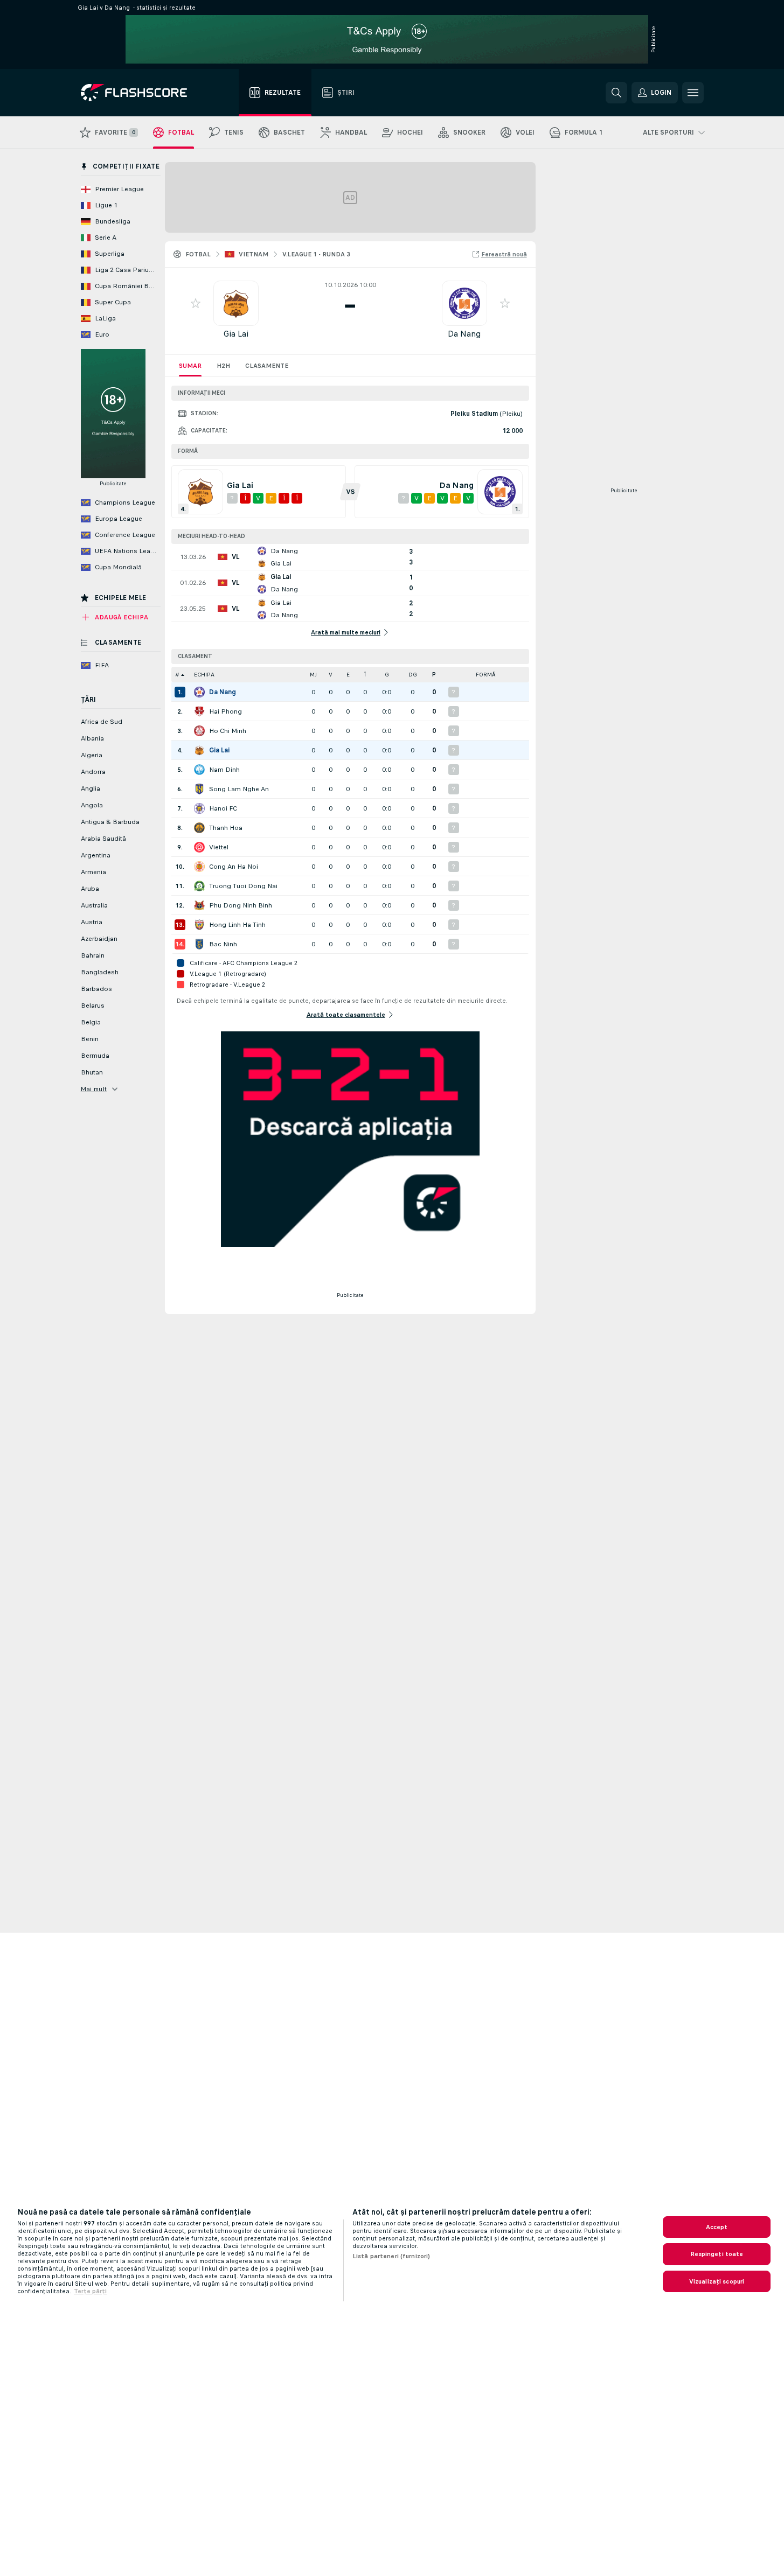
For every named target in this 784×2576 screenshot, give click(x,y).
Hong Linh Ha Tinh (237, 925)
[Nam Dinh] (199, 770)
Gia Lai (236, 334)
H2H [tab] (223, 366)
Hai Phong (226, 711)
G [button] (387, 675)
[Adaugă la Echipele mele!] (196, 303)
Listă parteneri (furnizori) (391, 2256)
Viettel (219, 847)
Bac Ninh (223, 944)
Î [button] (365, 675)
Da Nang (464, 334)
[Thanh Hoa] (199, 828)
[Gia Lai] (199, 750)
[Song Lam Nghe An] (199, 789)
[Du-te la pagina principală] (141, 93)
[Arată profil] (236, 303)
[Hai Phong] (199, 711)
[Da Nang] (199, 692)
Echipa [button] (204, 675)
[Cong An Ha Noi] (199, 867)
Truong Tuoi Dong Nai (243, 886)
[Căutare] (616, 93)
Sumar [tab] (190, 366)
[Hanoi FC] (199, 808)
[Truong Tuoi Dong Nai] (199, 886)
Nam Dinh (224, 770)
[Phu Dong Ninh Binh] (199, 905)
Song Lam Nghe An (239, 789)
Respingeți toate (717, 2254)
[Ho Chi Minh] (199, 731)
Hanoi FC (223, 808)
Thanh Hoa (226, 828)
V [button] (331, 675)
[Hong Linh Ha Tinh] (199, 925)
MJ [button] (313, 675)
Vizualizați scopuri (717, 2281)
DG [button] (413, 675)
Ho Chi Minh (228, 731)
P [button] (434, 675)
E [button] (348, 675)
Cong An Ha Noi (234, 867)
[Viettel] (199, 847)
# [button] (177, 675)
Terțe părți (90, 2291)
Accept (717, 2227)
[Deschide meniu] (693, 93)
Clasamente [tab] (267, 366)
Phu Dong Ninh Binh (241, 905)
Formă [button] (486, 675)
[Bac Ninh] (199, 944)
